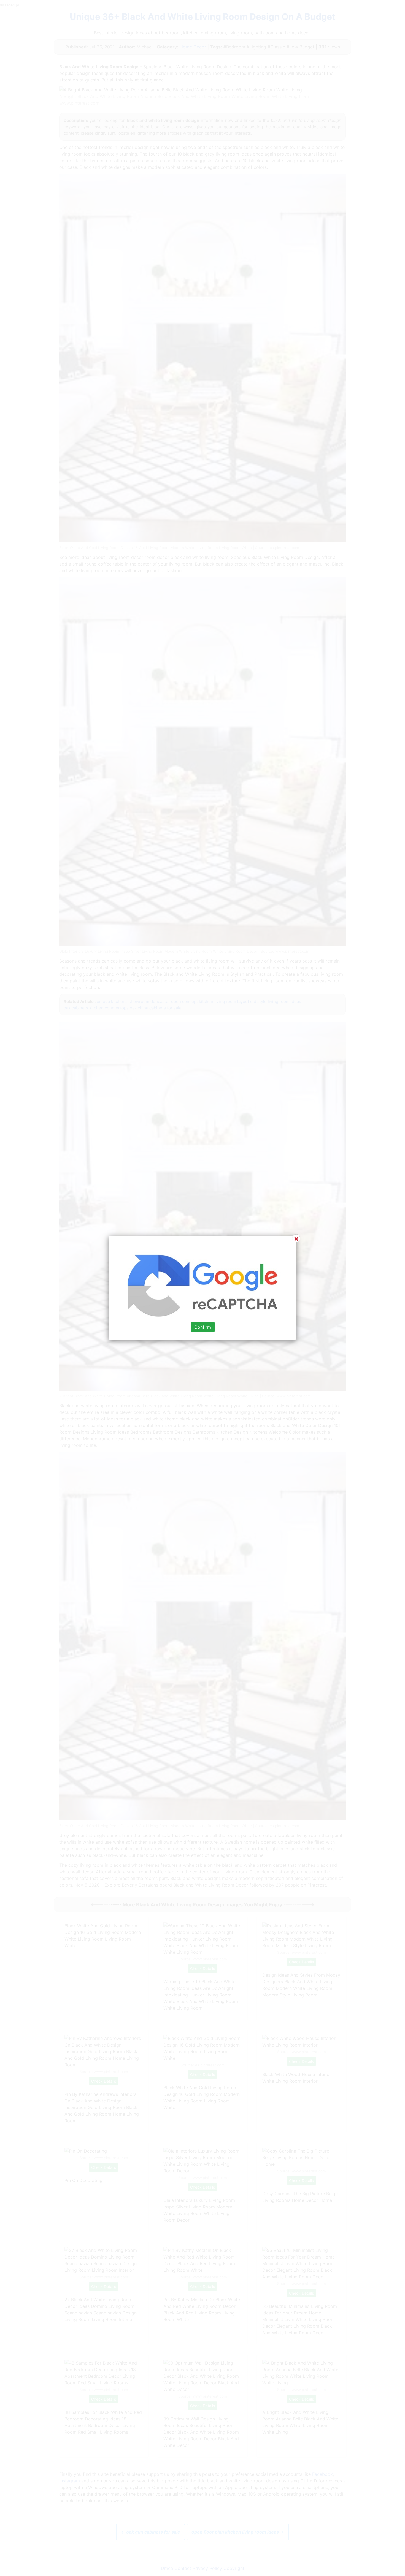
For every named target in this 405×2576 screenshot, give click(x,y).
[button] (202, 1288)
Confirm (203, 1327)
